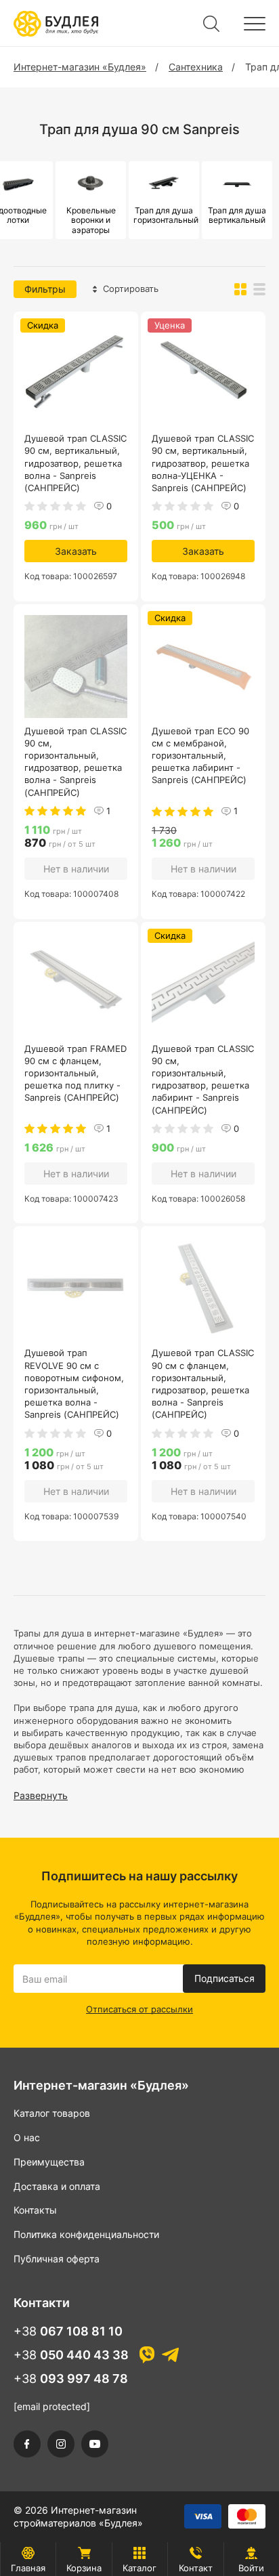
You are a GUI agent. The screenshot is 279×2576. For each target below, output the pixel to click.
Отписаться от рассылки (139, 2009)
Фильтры (45, 289)
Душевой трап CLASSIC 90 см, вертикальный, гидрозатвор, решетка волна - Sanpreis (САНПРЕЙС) (76, 463)
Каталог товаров (52, 2113)
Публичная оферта (57, 2259)
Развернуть (41, 1795)
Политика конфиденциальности (86, 2234)
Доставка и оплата (57, 2186)
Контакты (35, 2210)
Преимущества (49, 2162)
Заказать (76, 551)
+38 (68, 2331)
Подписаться (224, 1978)
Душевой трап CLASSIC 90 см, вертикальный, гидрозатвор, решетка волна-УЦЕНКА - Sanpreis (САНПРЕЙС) (203, 463)
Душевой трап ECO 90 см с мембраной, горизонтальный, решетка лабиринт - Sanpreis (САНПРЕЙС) (200, 756)
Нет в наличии (76, 869)
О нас (27, 2137)
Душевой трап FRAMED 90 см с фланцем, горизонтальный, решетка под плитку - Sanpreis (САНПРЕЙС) (76, 1073)
